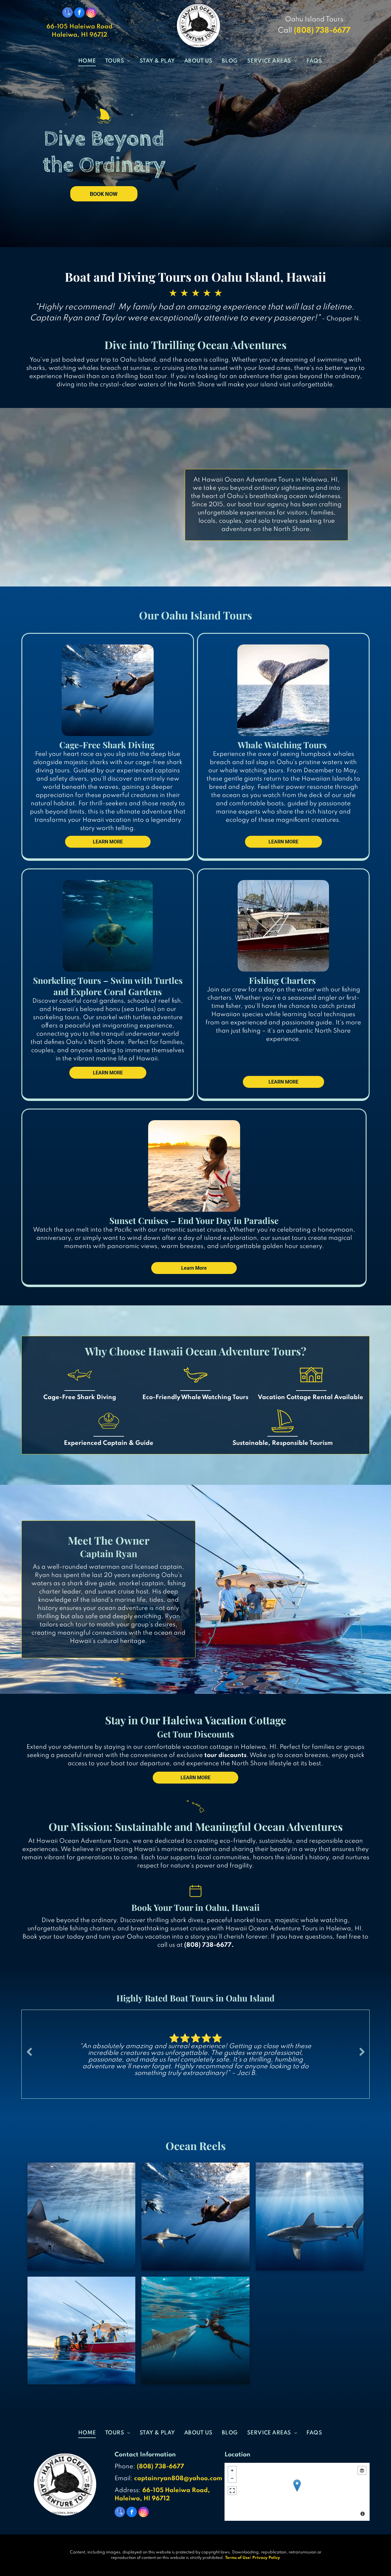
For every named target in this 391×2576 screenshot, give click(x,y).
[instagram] (91, 13)
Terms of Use (238, 2558)
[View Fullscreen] (232, 2491)
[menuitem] (87, 61)
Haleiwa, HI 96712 (79, 35)
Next (362, 2052)
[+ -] (297, 2492)
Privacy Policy (266, 2558)
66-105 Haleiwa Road (79, 27)
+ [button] (232, 2470)
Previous (29, 2052)
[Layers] (362, 2470)
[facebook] (79, 13)
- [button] (232, 2478)
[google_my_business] (68, 13)
